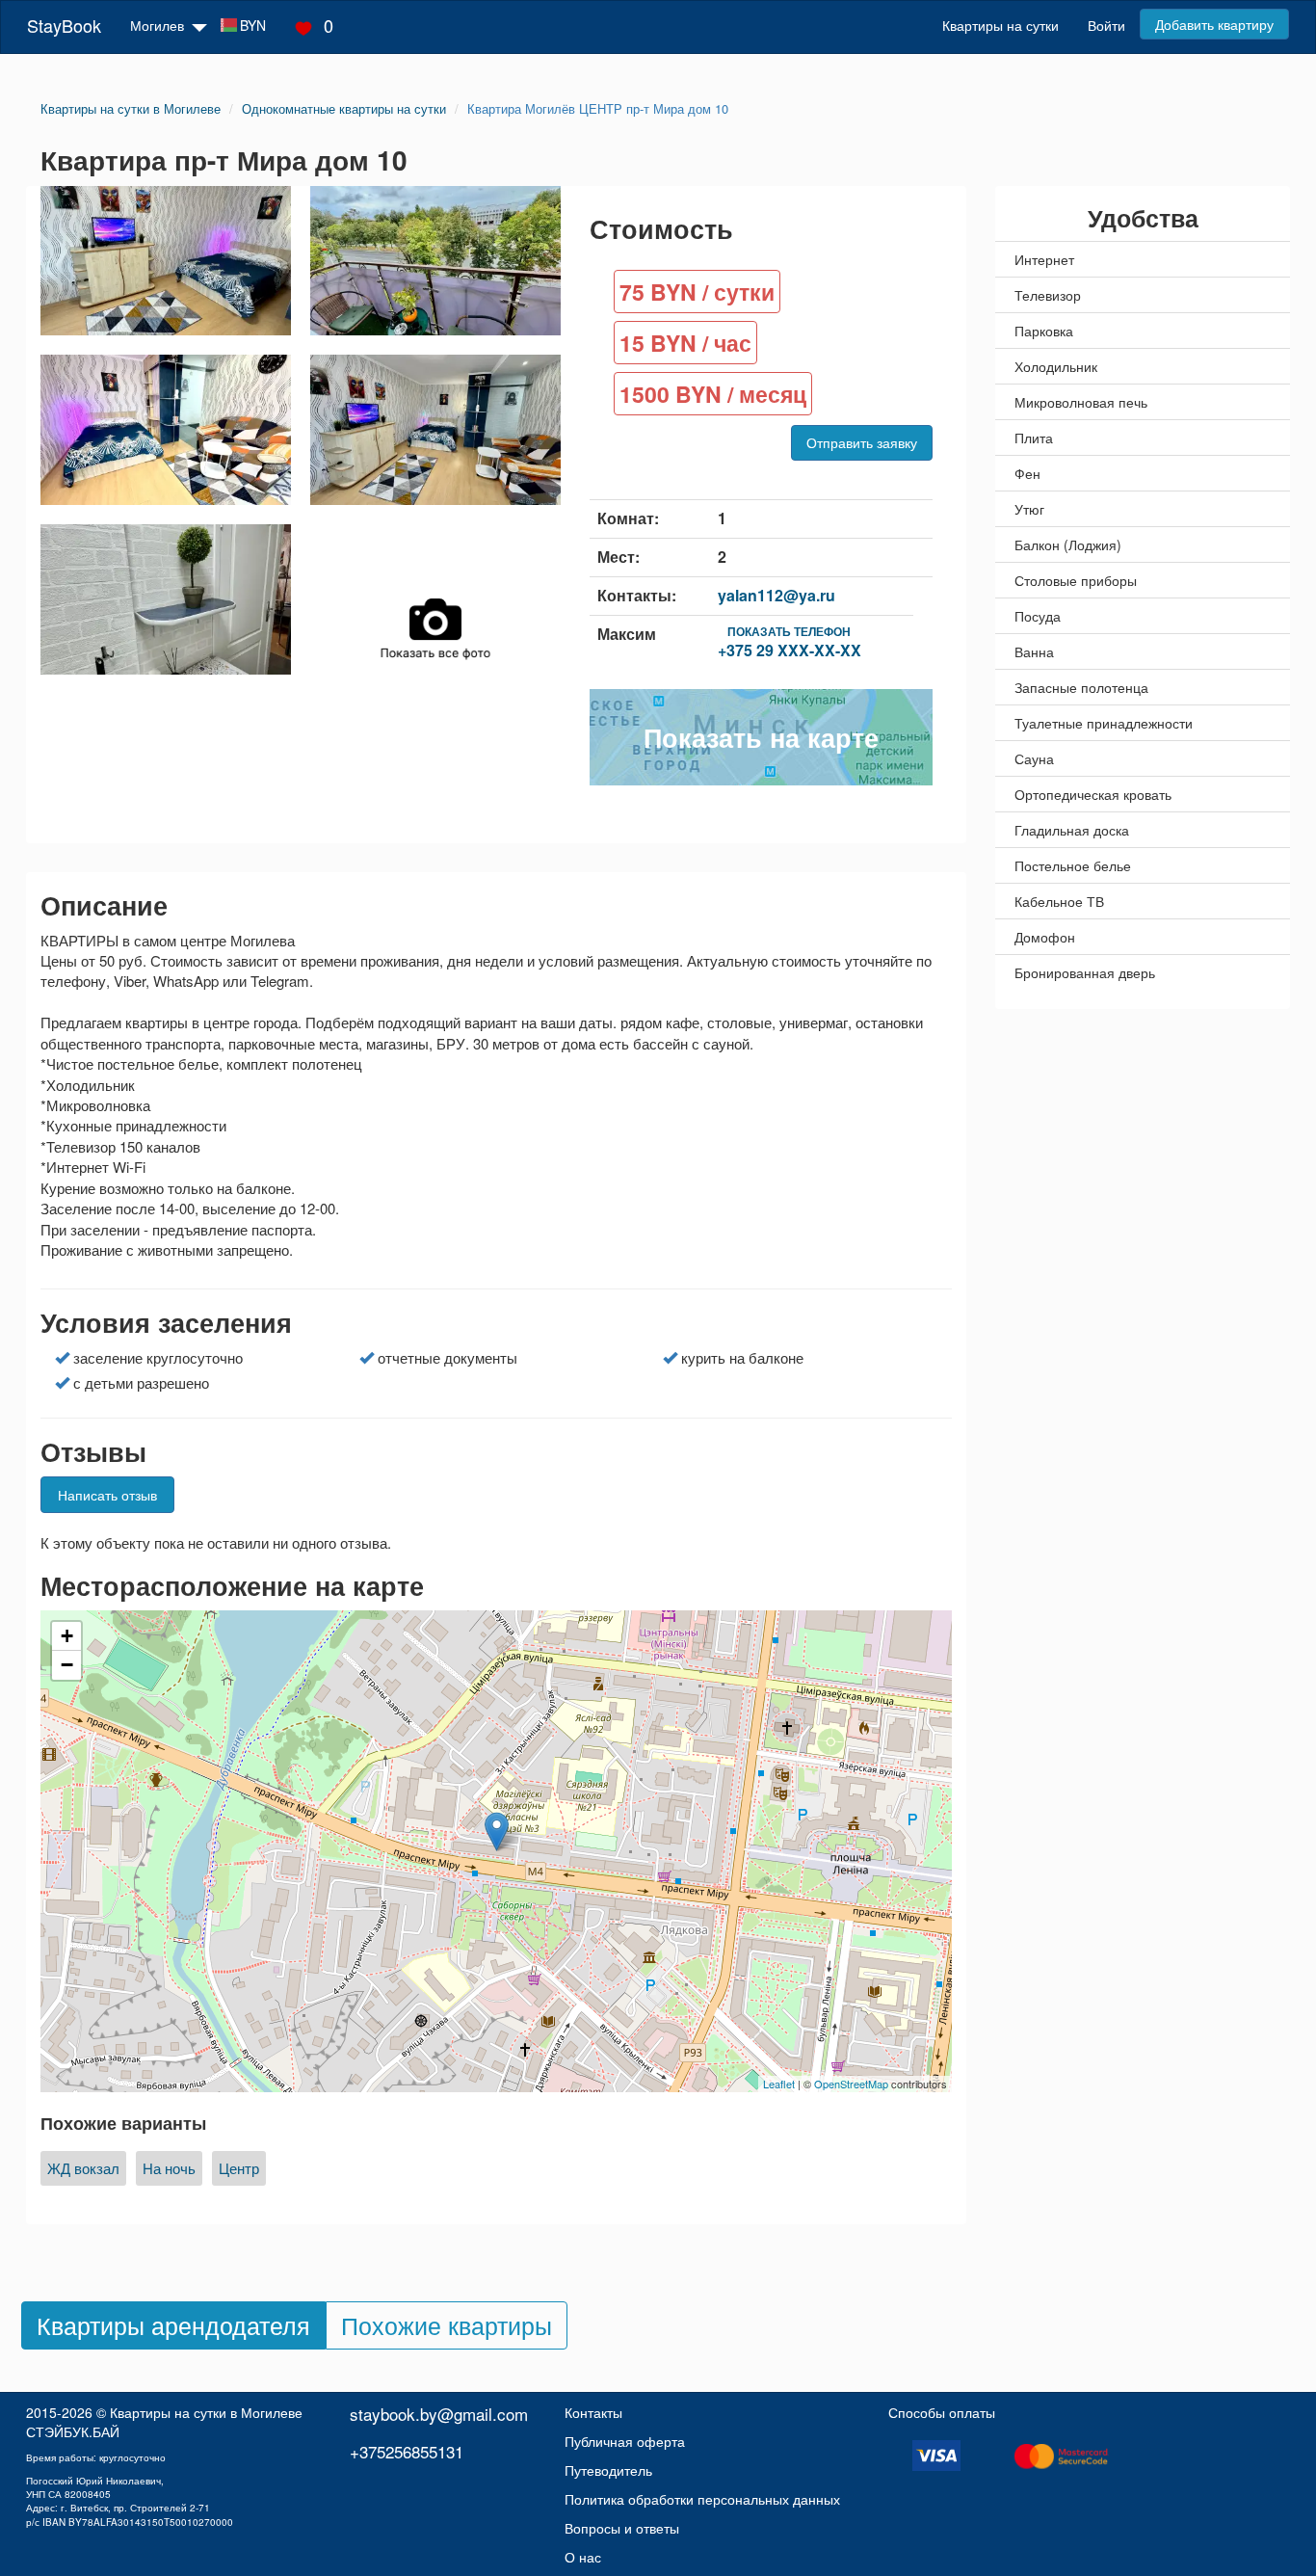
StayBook (64, 25)
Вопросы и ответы (622, 2528)
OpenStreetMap (851, 2084)
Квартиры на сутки (1000, 25)
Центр (239, 2168)
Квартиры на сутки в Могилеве (206, 2412)
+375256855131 (407, 2451)
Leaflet (779, 2084)
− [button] (67, 1665)
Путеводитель (608, 2470)
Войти (1106, 25)
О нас (583, 2557)
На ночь (169, 2168)
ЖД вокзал (83, 2168)
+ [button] (67, 1636)
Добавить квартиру (1214, 24)
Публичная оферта (625, 2441)
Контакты (593, 2412)
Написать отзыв (107, 1495)
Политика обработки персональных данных (702, 2499)
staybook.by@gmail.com (439, 2414)
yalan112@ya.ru (776, 595)
